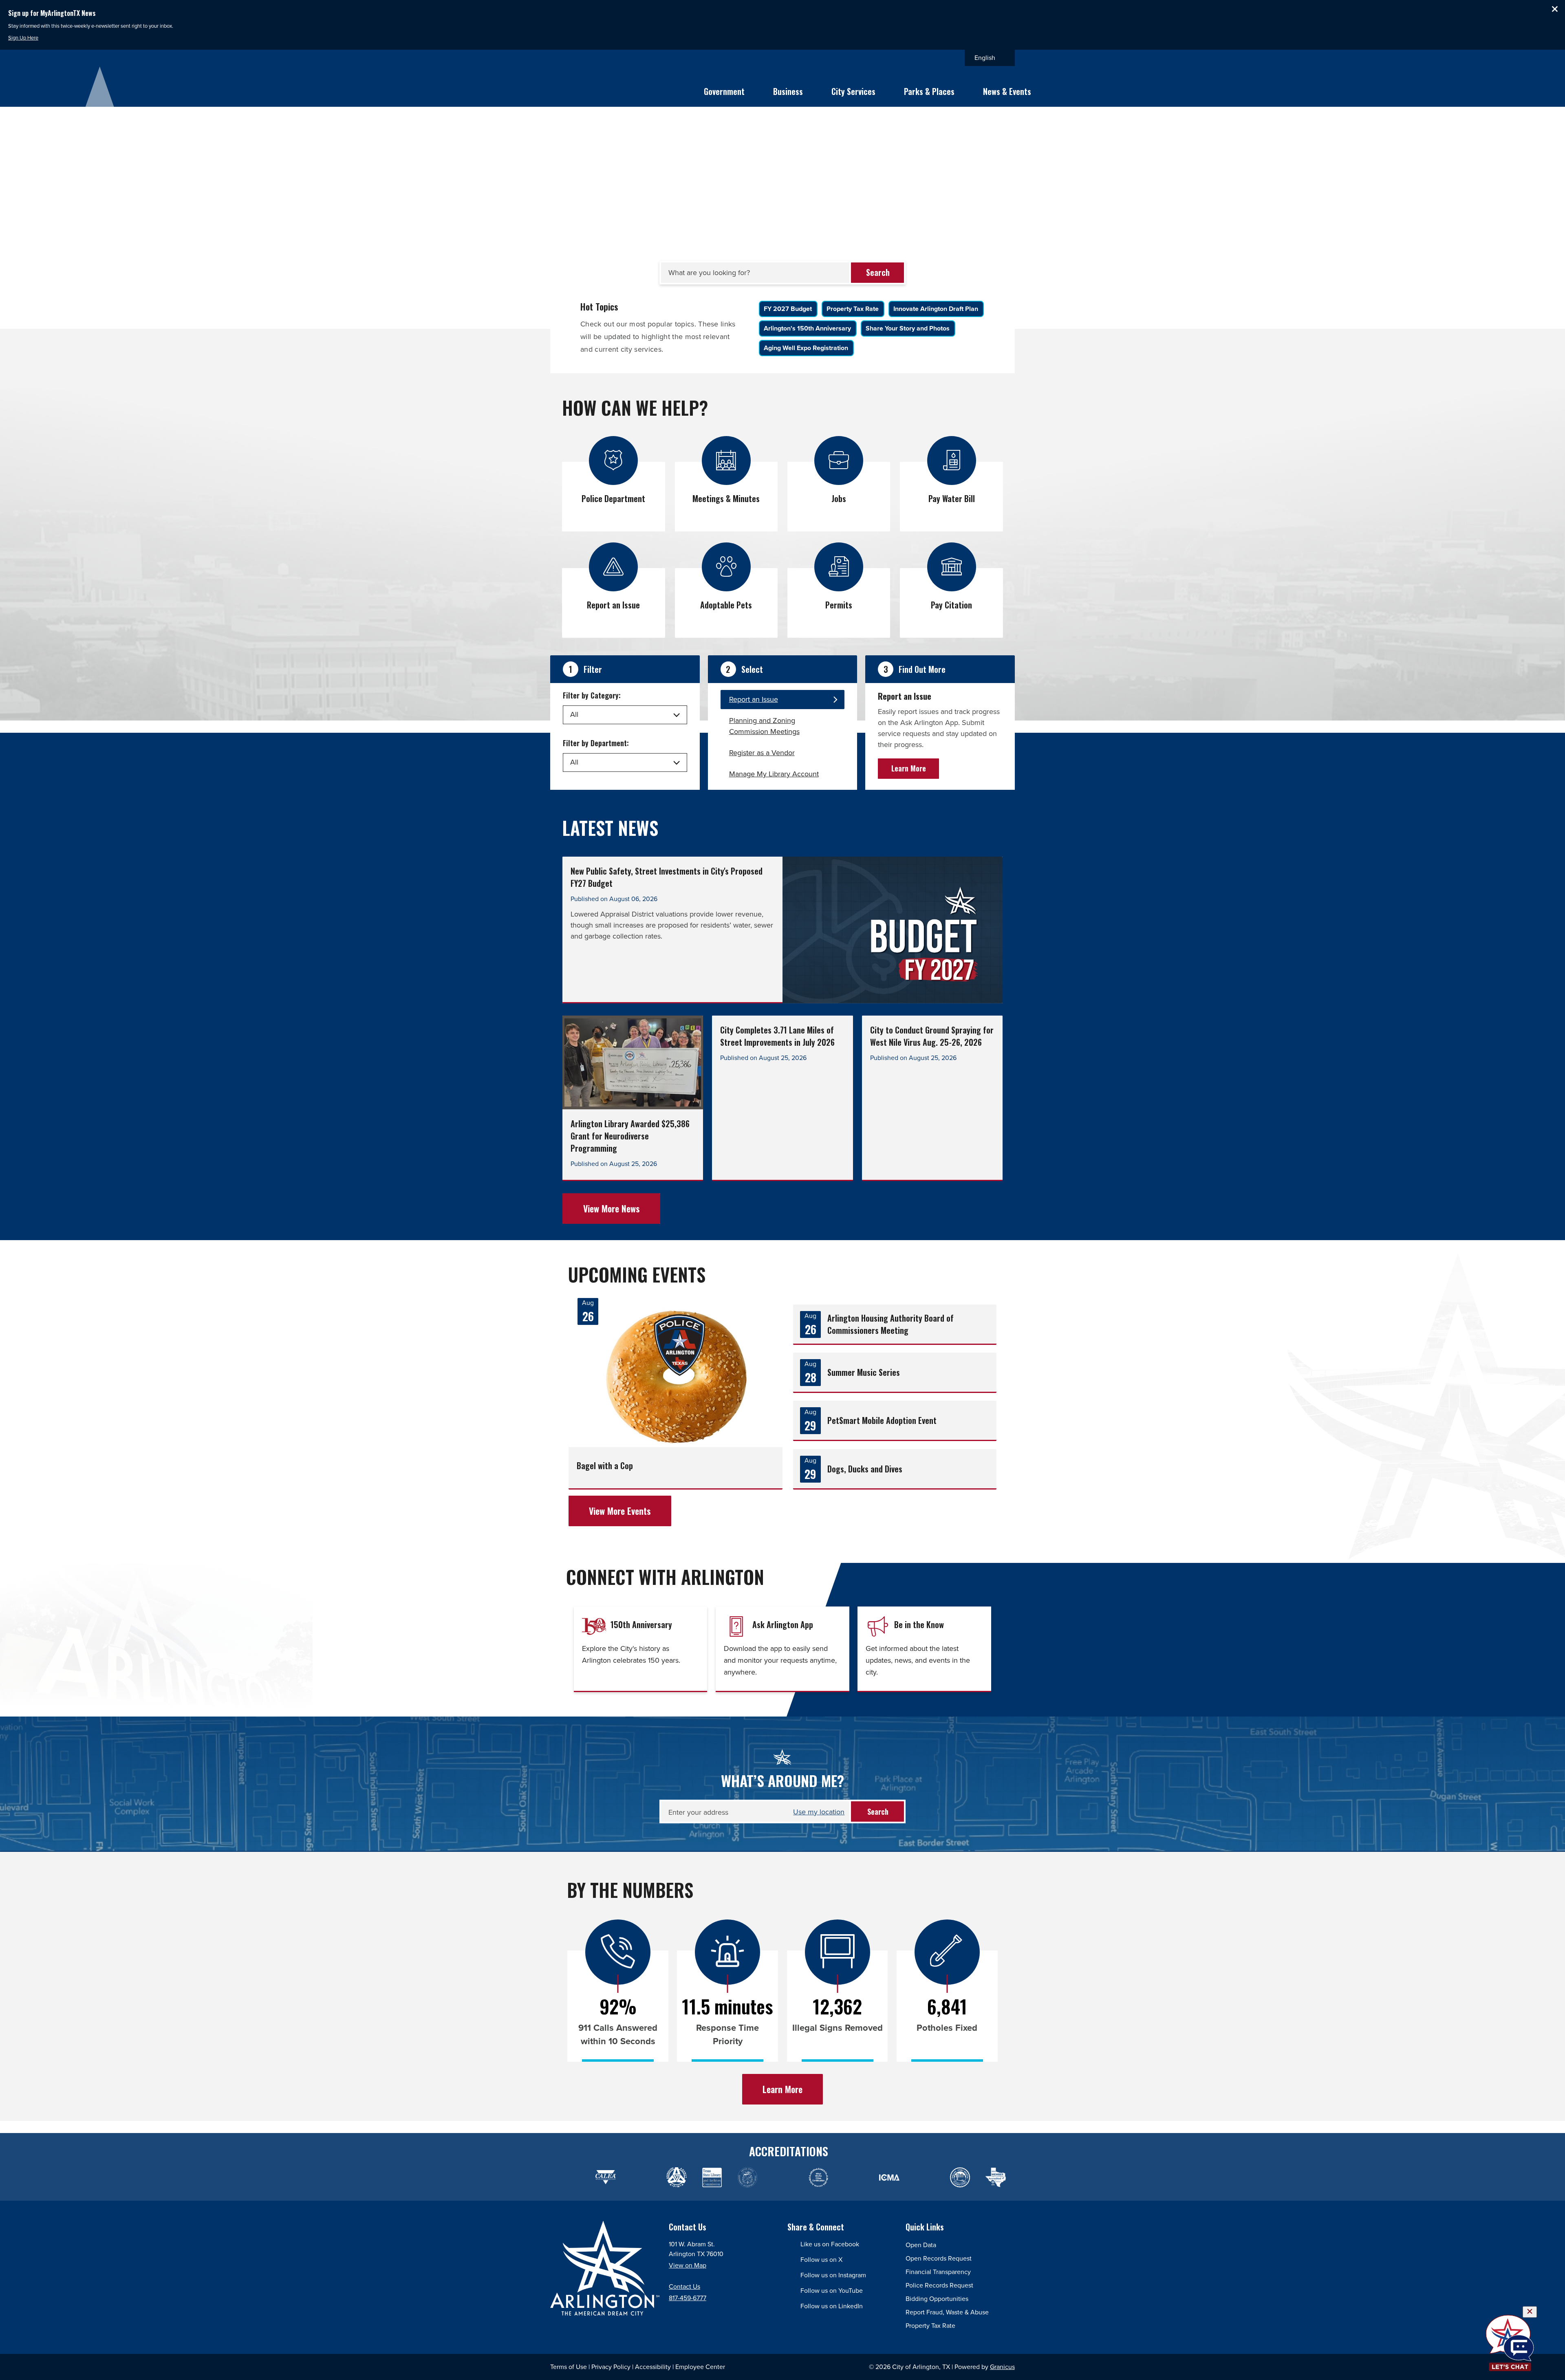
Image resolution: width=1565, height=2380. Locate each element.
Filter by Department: (596, 743)
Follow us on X (821, 2260)
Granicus (1002, 2367)
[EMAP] (641, 2178)
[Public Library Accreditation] (995, 2178)
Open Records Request (939, 2258)
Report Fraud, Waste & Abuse (947, 2312)
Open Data (921, 2245)
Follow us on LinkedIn (832, 2306)
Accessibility (653, 2367)
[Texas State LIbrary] (712, 2178)
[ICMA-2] (889, 2178)
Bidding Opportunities (937, 2299)
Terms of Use (569, 2367)
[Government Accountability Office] (747, 2178)
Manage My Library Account (774, 774)
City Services (853, 91)
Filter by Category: (592, 695)
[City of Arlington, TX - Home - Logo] (584, 87)
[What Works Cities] (818, 2178)
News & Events (1007, 91)
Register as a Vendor (762, 753)
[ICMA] (854, 2178)
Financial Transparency (938, 2272)
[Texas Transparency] (570, 2178)
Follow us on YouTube (832, 2291)
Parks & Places (929, 91)
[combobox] (990, 58)
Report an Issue (754, 699)
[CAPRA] (783, 2178)
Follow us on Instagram (833, 2275)
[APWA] (676, 2178)
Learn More (909, 768)
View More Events (620, 1511)
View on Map (688, 2265)
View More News (612, 1208)
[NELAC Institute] (925, 2178)
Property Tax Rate (930, 2326)
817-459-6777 (688, 2298)
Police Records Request (939, 2285)
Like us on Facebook (830, 2244)
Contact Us (684, 2286)
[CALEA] (605, 2178)
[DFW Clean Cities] (960, 2178)
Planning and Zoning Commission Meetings (764, 726)
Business (788, 91)
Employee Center (700, 2367)
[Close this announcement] (1555, 9)
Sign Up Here (23, 38)
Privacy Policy (611, 2367)
